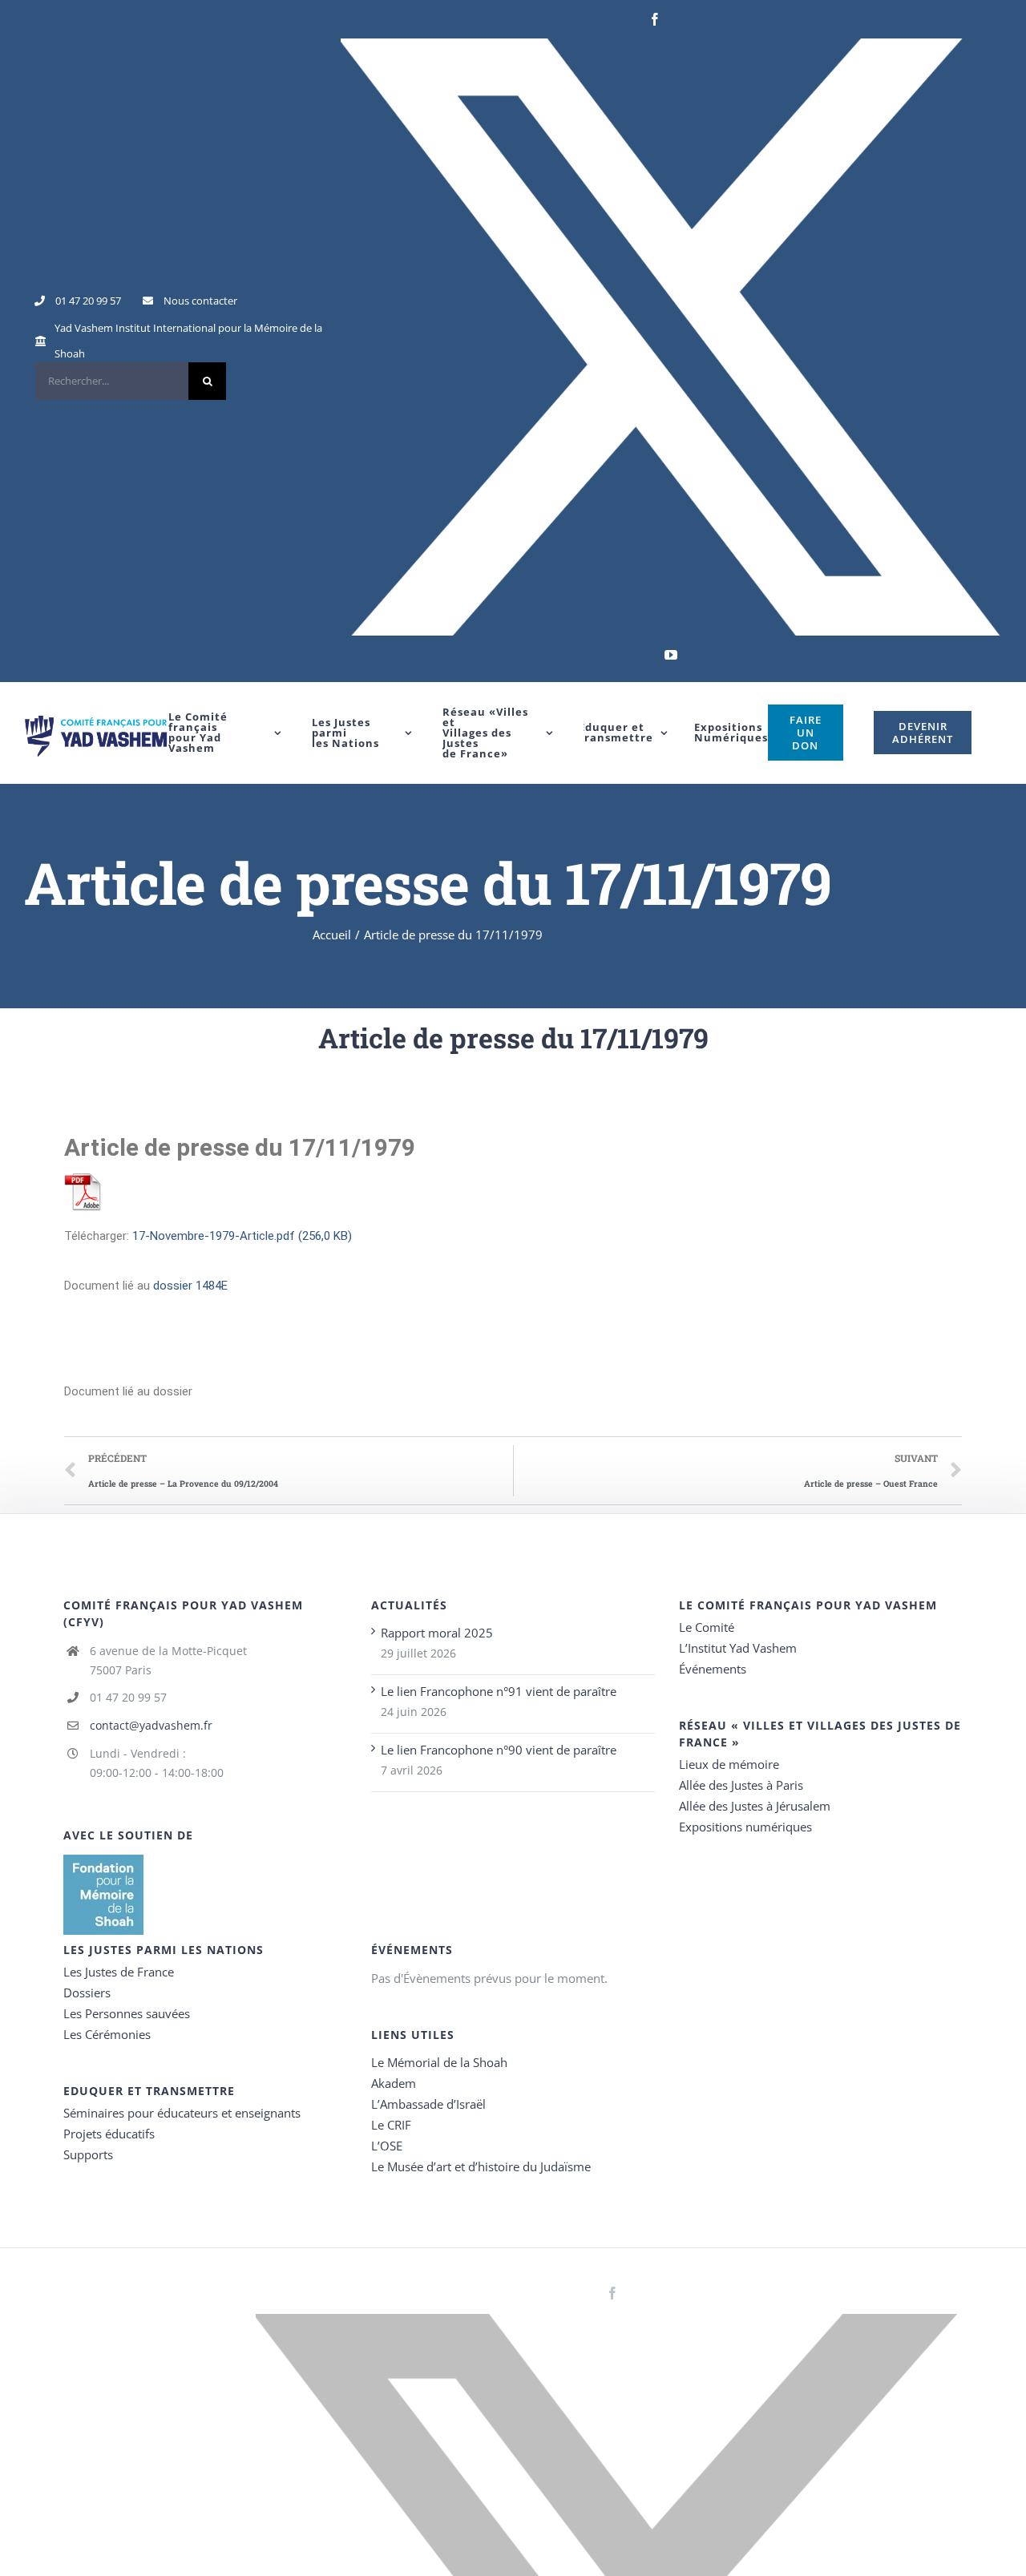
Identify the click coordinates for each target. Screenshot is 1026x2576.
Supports (88, 2154)
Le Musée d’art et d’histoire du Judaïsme (481, 2166)
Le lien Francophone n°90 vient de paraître (499, 1750)
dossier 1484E (190, 1286)
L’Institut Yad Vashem (738, 1648)
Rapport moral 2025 (437, 1633)
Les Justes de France (119, 1972)
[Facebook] (655, 19)
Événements (713, 1669)
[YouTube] (671, 655)
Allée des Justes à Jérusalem (755, 1806)
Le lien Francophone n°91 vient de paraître (499, 1691)
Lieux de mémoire (729, 1764)
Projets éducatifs (109, 2134)
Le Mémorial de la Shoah (439, 2062)
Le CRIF (391, 2125)
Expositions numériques (745, 1827)
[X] (671, 337)
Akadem (394, 2083)
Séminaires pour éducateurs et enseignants (182, 2113)
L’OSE (387, 2146)
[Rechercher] (131, 381)
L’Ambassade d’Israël (428, 2104)
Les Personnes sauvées (127, 2013)
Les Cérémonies (107, 2034)
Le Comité (707, 1627)
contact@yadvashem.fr (151, 1725)
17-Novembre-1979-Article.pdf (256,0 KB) (242, 1236)
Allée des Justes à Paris (741, 1785)
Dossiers (87, 1993)
